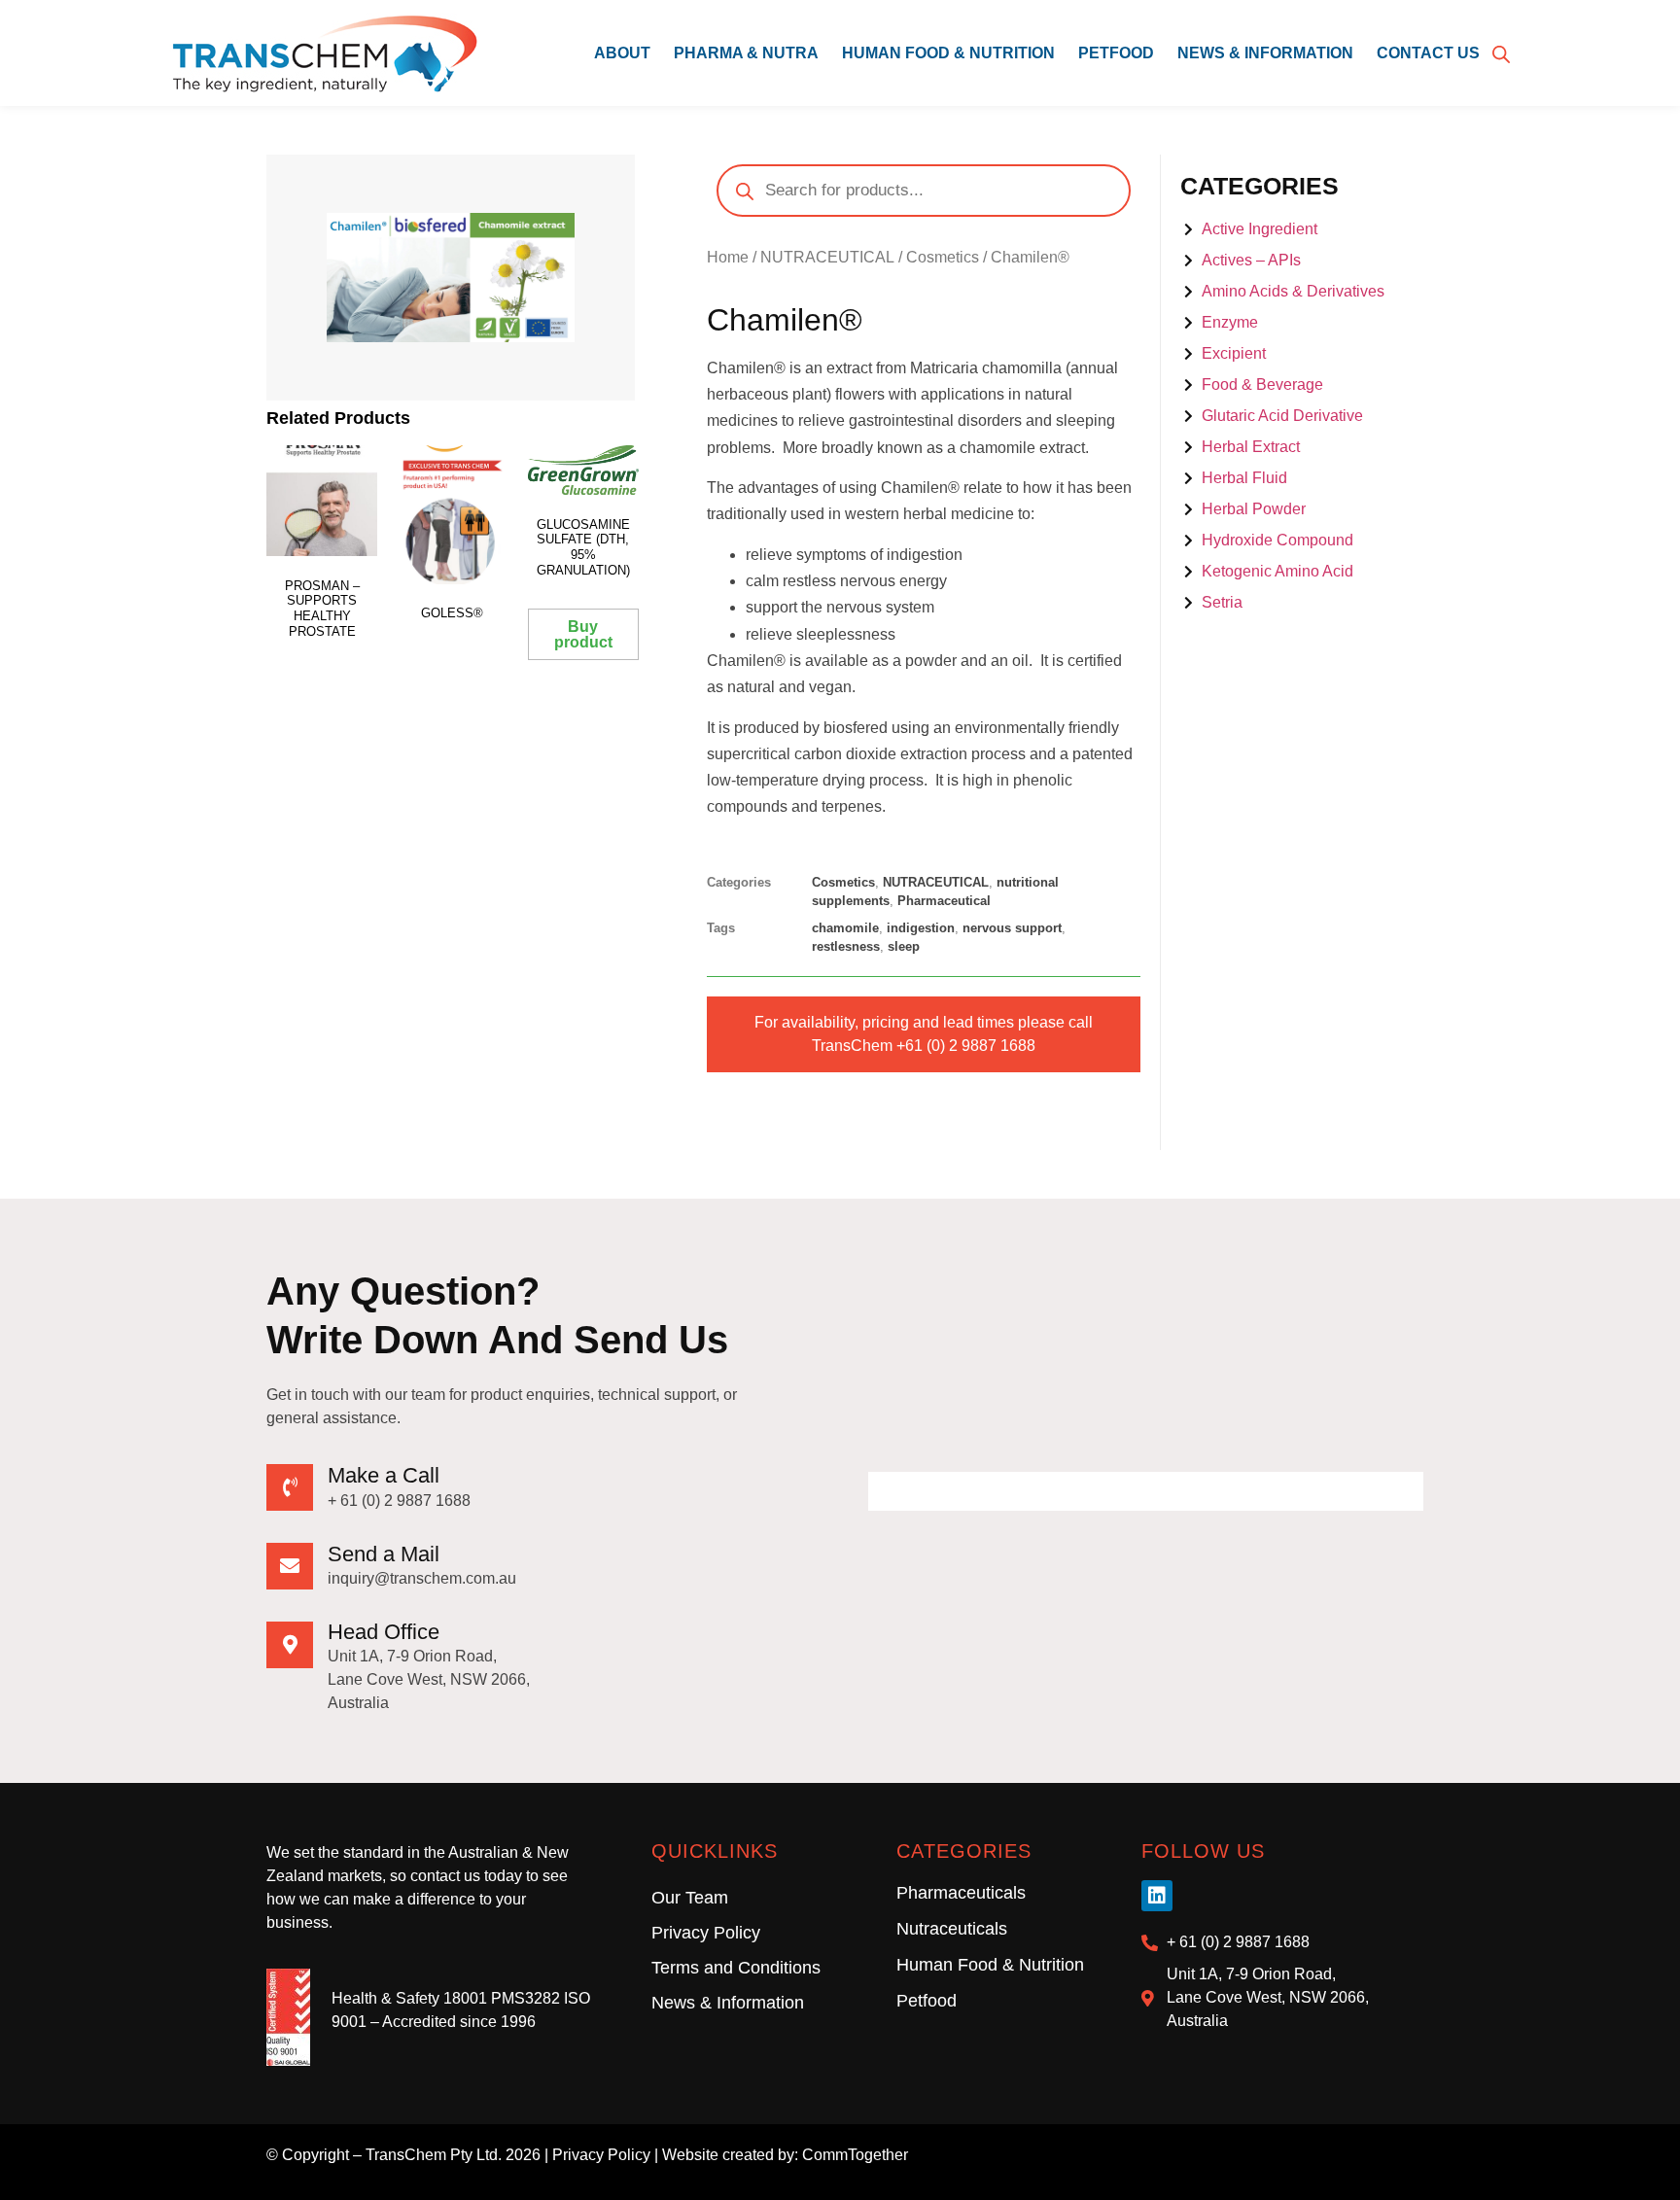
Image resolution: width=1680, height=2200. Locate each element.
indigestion (921, 928)
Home (728, 257)
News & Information (1265, 53)
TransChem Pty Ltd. (434, 2155)
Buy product (583, 634)
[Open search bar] (1501, 53)
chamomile (845, 928)
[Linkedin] (1157, 1896)
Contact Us (1428, 53)
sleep (904, 946)
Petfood (1116, 53)
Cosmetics (943, 257)
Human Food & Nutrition (948, 53)
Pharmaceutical (944, 901)
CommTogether (855, 2155)
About (622, 53)
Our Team (690, 1898)
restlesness (846, 946)
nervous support (1012, 928)
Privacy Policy (706, 1933)
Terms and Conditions (736, 1968)
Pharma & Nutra (746, 53)
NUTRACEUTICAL (827, 257)
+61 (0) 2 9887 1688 (966, 1046)
